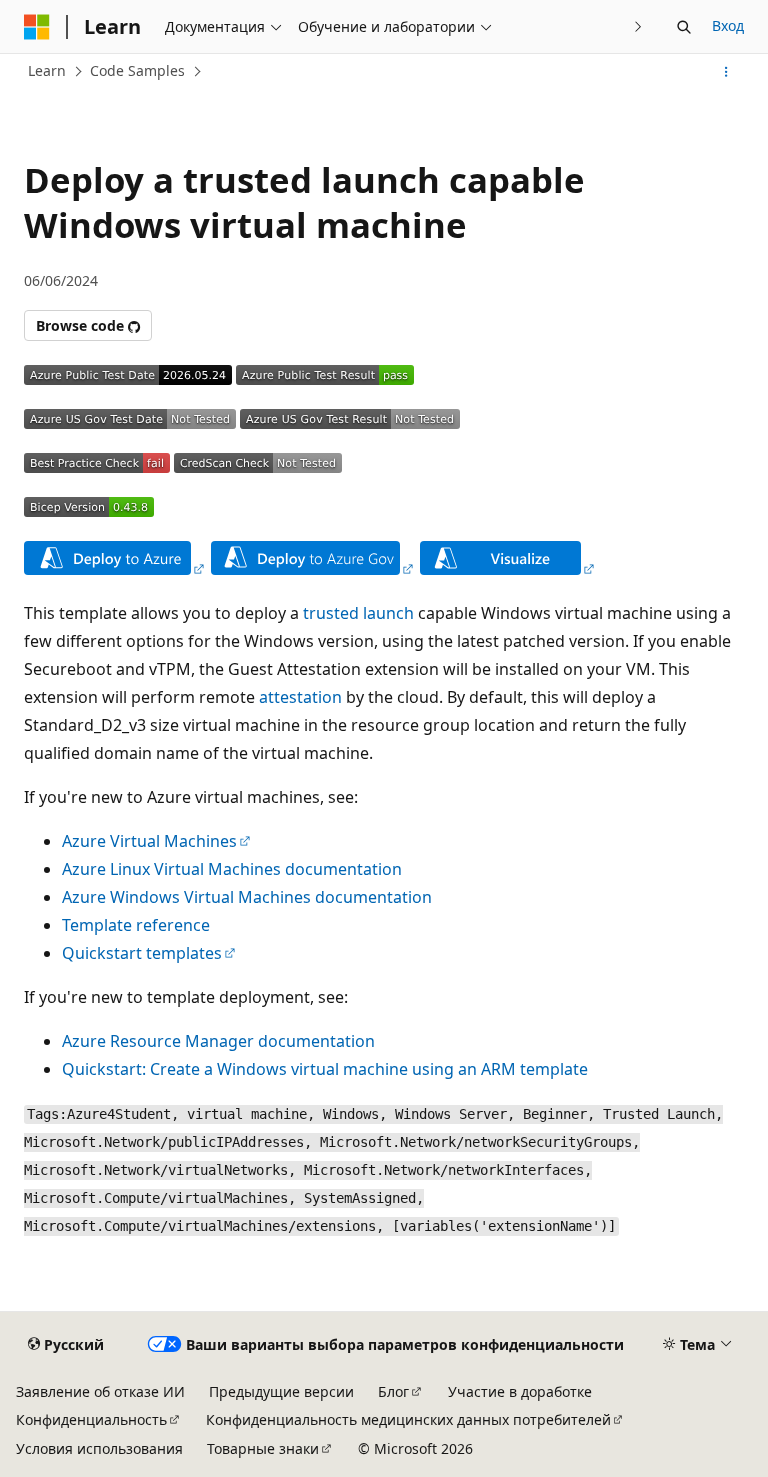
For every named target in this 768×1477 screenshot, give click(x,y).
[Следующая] (638, 26)
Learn (47, 70)
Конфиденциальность (91, 1419)
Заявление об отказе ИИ (100, 1391)
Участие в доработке (520, 1391)
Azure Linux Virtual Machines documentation (232, 869)
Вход (728, 25)
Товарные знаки (263, 1448)
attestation (300, 697)
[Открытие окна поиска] (684, 27)
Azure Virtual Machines (149, 841)
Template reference (136, 925)
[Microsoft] (37, 27)
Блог (393, 1391)
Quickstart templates (142, 953)
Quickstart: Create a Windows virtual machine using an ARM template (325, 1069)
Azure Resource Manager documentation (218, 1041)
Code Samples (137, 70)
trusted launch (358, 613)
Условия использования (99, 1448)
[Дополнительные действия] (726, 72)
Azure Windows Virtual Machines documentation (247, 897)
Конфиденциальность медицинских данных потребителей (408, 1419)
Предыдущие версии (281, 1391)
